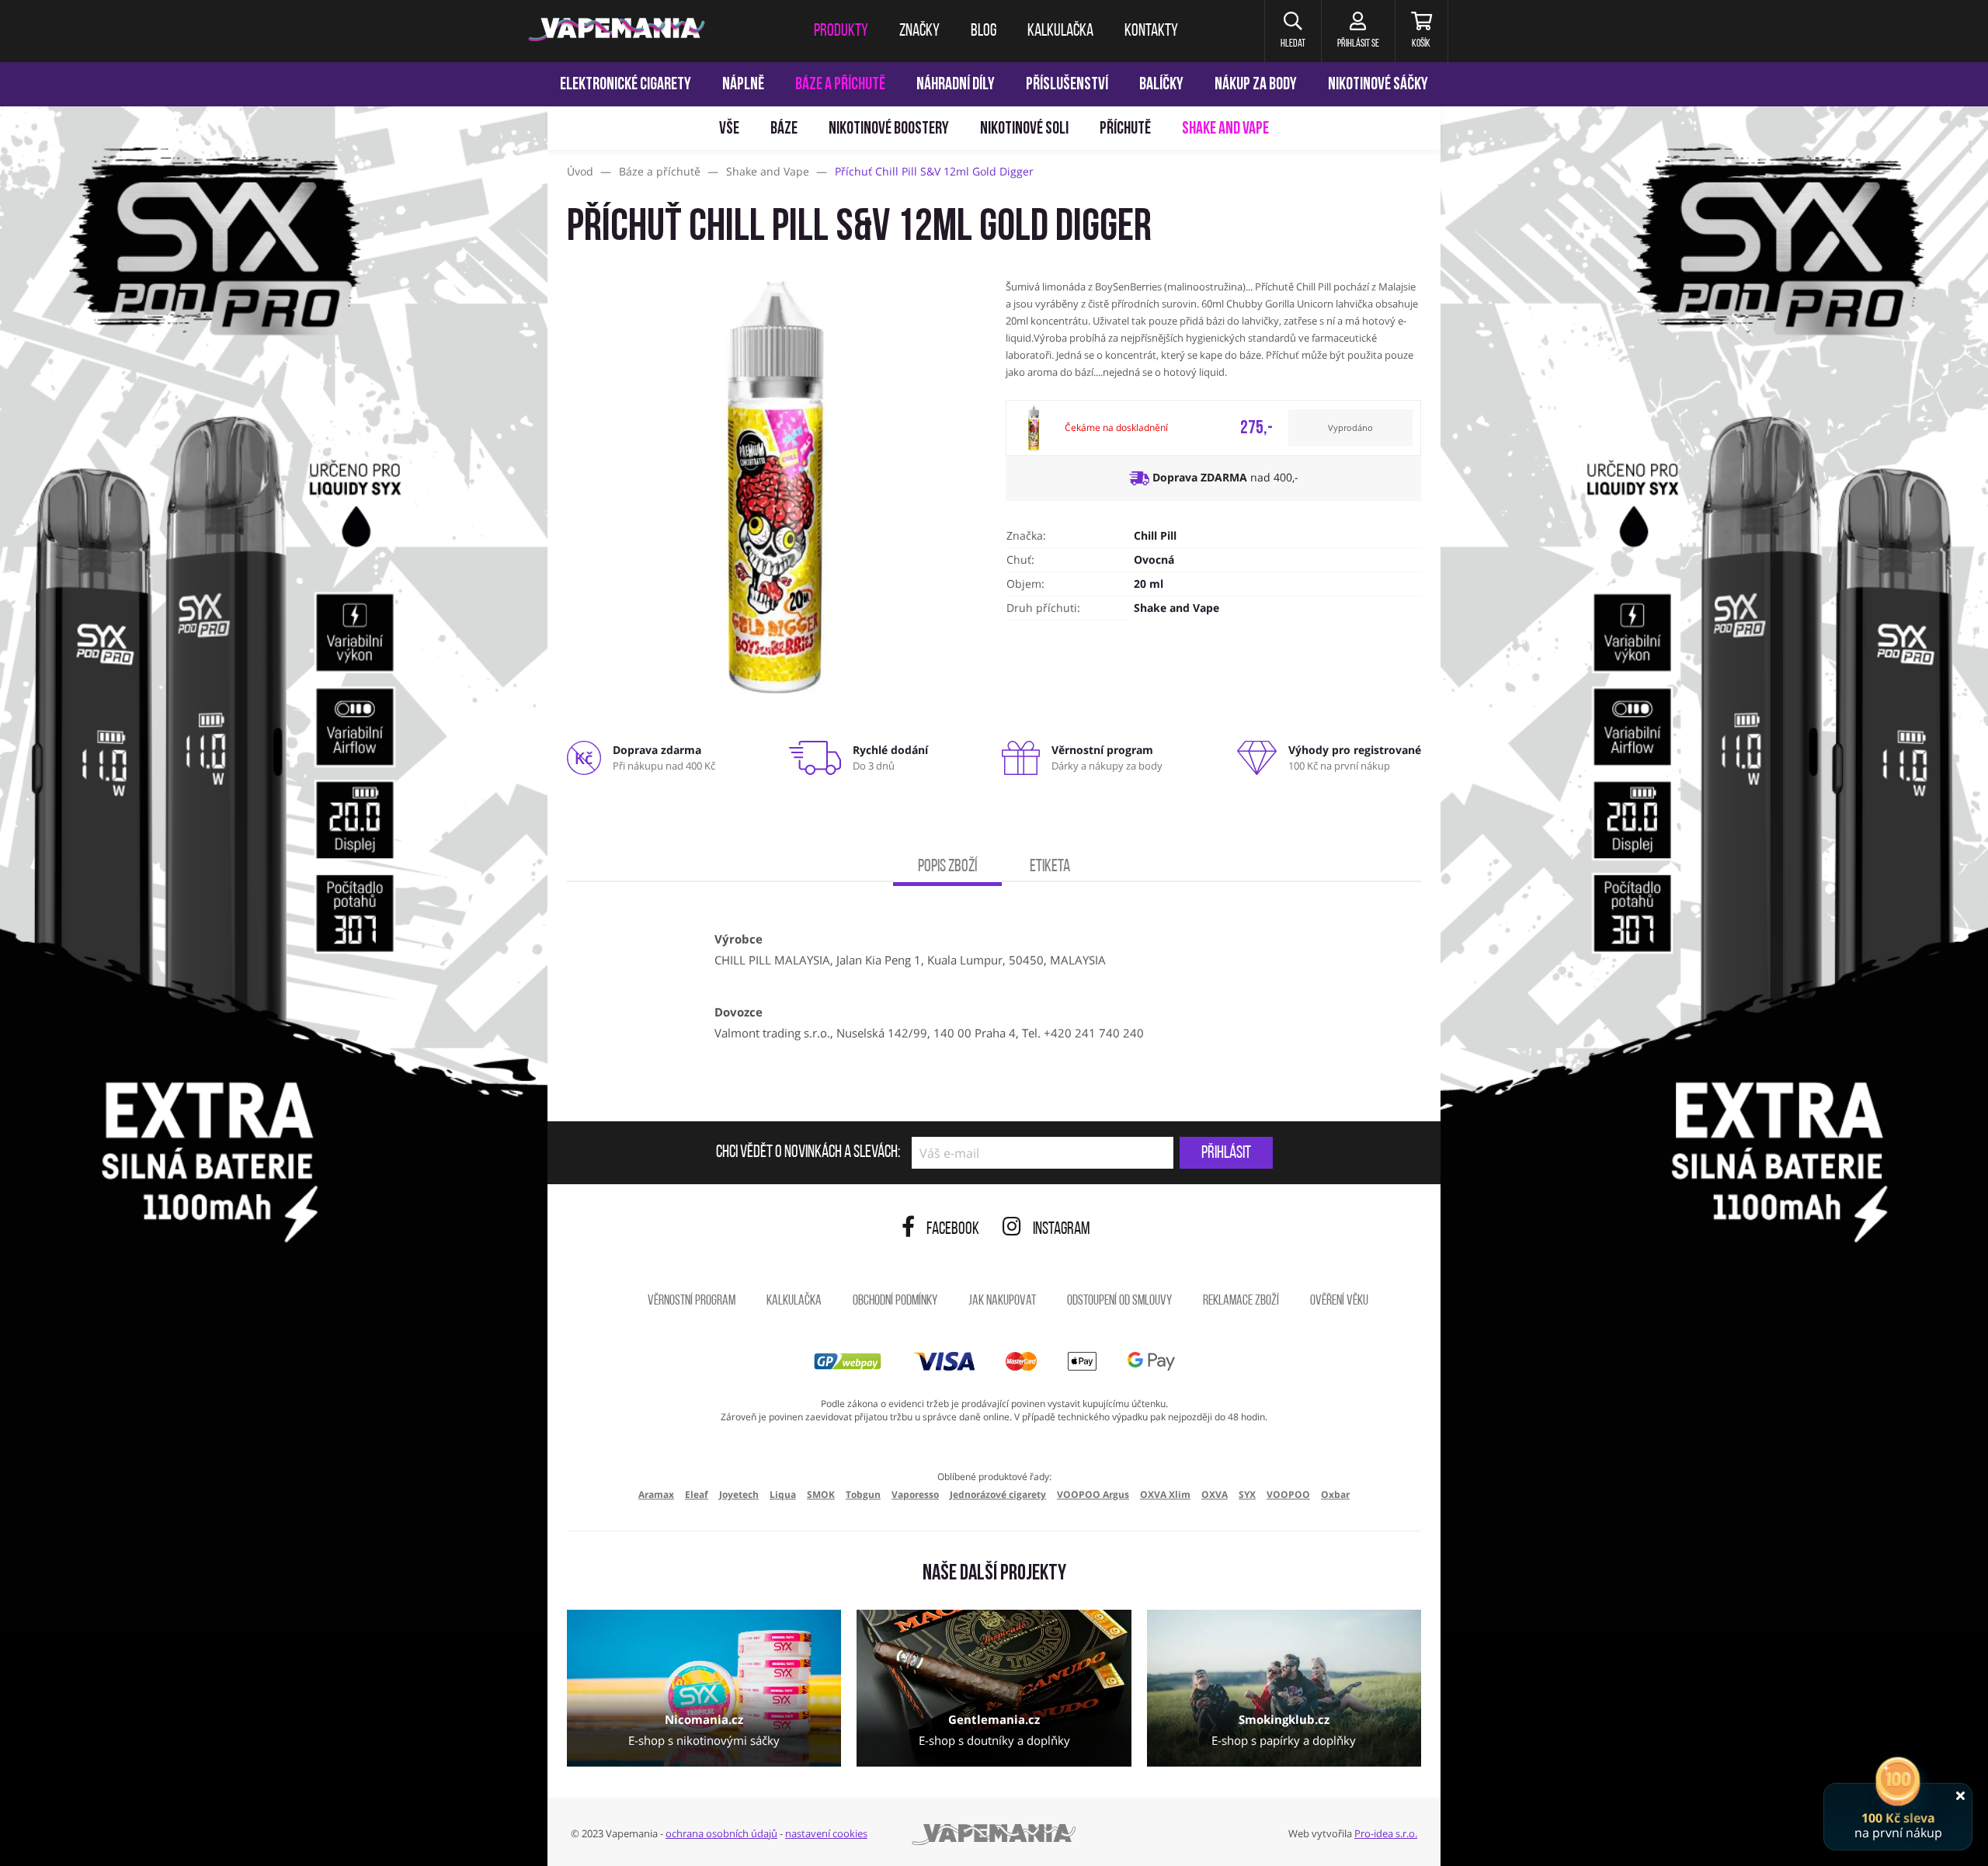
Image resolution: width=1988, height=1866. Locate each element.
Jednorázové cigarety (998, 1494)
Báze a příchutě (840, 85)
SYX (1247, 1494)
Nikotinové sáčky (1378, 85)
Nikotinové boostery (889, 129)
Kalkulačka (794, 1301)
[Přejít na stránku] (274, 735)
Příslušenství (1067, 85)
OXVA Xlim (1165, 1494)
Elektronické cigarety (626, 85)
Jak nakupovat (1002, 1301)
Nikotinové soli (1024, 129)
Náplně (743, 85)
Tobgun (863, 1494)
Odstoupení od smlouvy (1119, 1301)
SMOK (821, 1494)
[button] (1293, 31)
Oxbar (1335, 1494)
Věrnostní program (692, 1301)
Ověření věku (1339, 1301)
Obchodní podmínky (895, 1301)
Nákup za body (1256, 85)
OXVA (1215, 1494)
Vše (729, 129)
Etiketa (1050, 867)
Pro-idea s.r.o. (1386, 1833)
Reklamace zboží (1241, 1301)
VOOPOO (1288, 1494)
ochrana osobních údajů (721, 1833)
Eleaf (697, 1494)
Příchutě (1125, 129)
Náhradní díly (956, 85)
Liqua (783, 1494)
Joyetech (739, 1494)
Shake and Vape (1225, 129)
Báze (784, 129)
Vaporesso (915, 1494)
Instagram (1062, 1230)
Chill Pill (1155, 535)
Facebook (953, 1230)
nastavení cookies (826, 1833)
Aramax (656, 1494)
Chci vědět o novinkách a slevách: (808, 1153)
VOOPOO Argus (1093, 1494)
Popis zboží (947, 867)
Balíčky (1161, 85)
